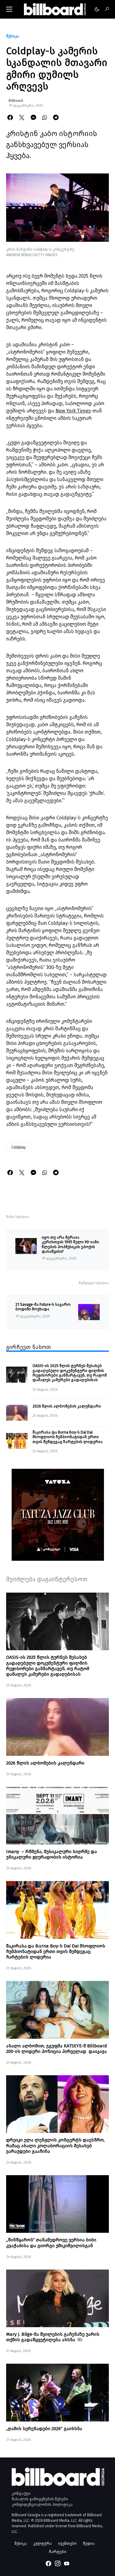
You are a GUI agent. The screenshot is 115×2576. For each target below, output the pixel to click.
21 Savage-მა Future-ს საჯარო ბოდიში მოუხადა (43, 1307)
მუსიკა (13, 36)
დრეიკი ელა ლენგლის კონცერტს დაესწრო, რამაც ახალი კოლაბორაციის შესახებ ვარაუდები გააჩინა (55, 2145)
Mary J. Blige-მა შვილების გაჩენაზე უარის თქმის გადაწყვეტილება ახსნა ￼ (53, 2337)
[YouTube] (67, 2563)
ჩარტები (58, 2552)
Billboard (16, 101)
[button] (9, 9)
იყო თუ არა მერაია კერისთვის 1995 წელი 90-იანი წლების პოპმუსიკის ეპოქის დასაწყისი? (70, 1244)
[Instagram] (58, 2563)
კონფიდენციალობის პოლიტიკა (42, 2505)
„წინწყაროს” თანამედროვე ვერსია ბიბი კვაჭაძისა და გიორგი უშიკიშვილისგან (51, 2243)
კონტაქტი (21, 2494)
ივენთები (67, 2543)
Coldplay (19, 1147)
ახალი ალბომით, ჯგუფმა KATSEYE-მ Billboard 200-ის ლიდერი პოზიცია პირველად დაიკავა (57, 2049)
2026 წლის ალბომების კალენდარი (67, 1406)
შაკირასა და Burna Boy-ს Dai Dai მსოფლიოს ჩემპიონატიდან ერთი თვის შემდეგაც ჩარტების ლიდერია (68, 1437)
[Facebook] (48, 2563)
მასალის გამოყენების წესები (40, 2499)
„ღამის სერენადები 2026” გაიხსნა (44, 2429)
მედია (89, 2543)
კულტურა (42, 2543)
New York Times (73, 411)
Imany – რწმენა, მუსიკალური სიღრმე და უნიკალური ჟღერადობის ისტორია (52, 1854)
